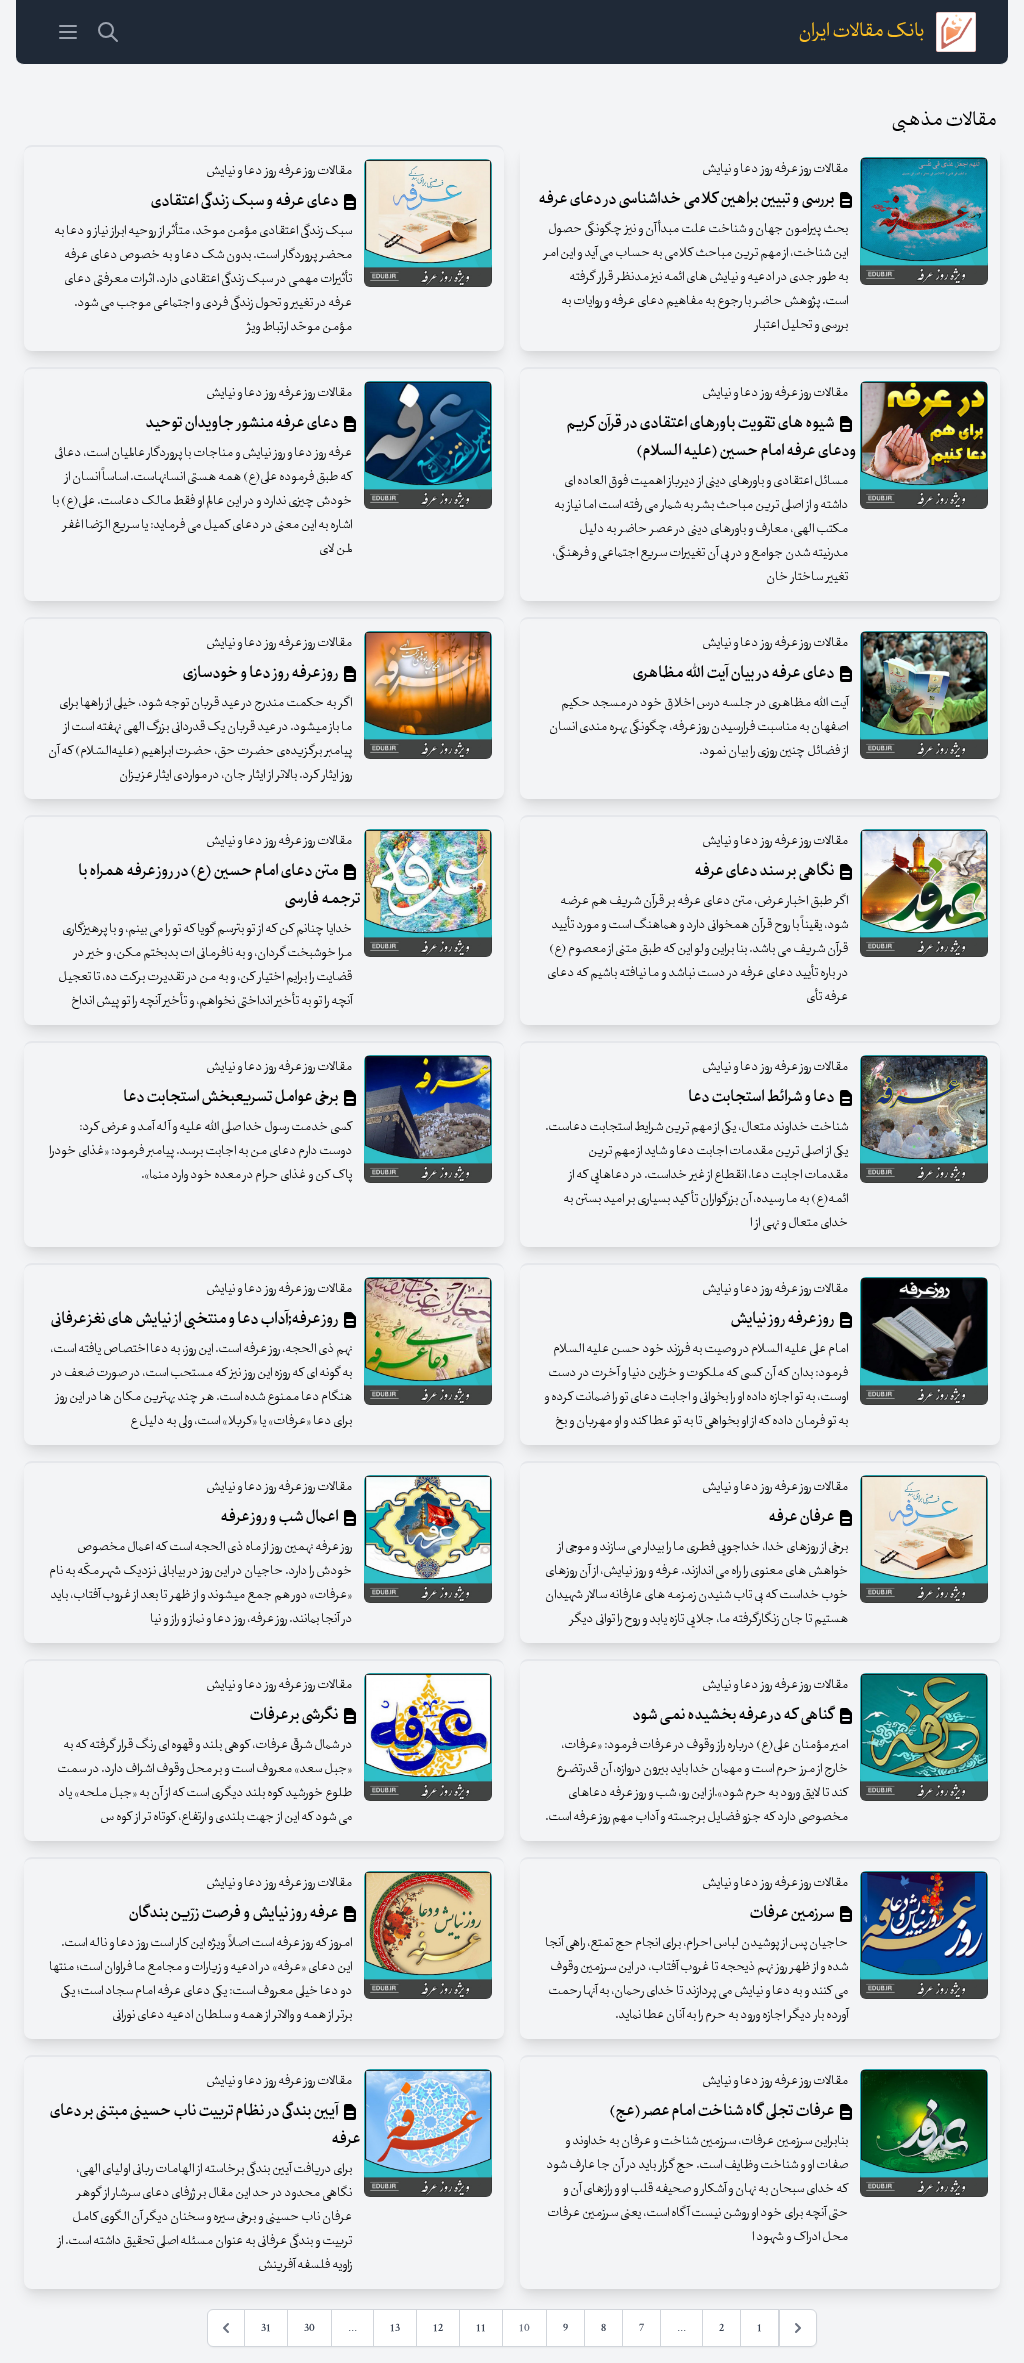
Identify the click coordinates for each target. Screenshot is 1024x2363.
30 (309, 2328)
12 (438, 2328)
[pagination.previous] (798, 2328)
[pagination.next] (226, 2328)
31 (266, 2328)
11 (481, 2328)
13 (395, 2328)
